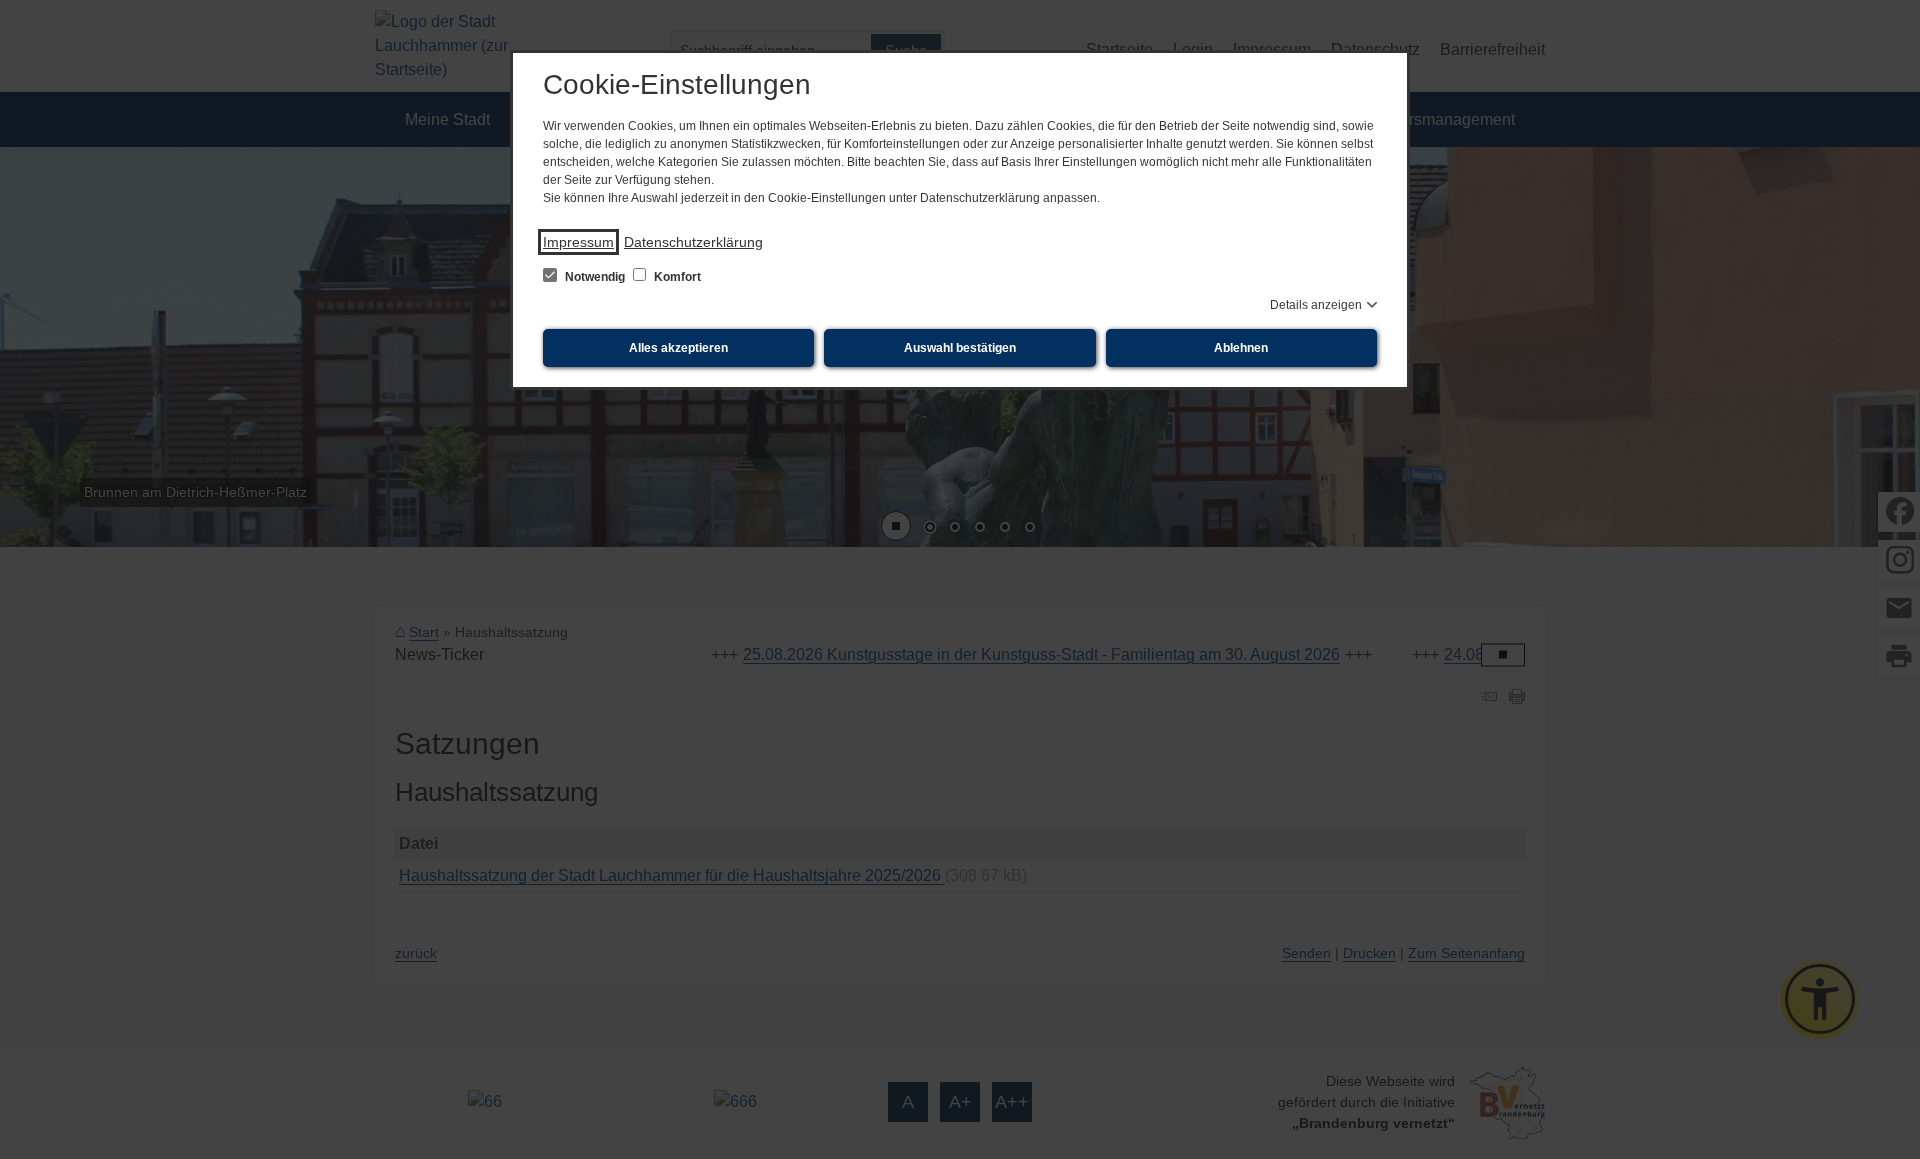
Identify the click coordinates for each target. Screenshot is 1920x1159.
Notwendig (595, 277)
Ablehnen (1241, 348)
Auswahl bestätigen (960, 348)
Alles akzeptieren (678, 348)
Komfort (676, 277)
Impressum (578, 242)
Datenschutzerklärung (693, 242)
